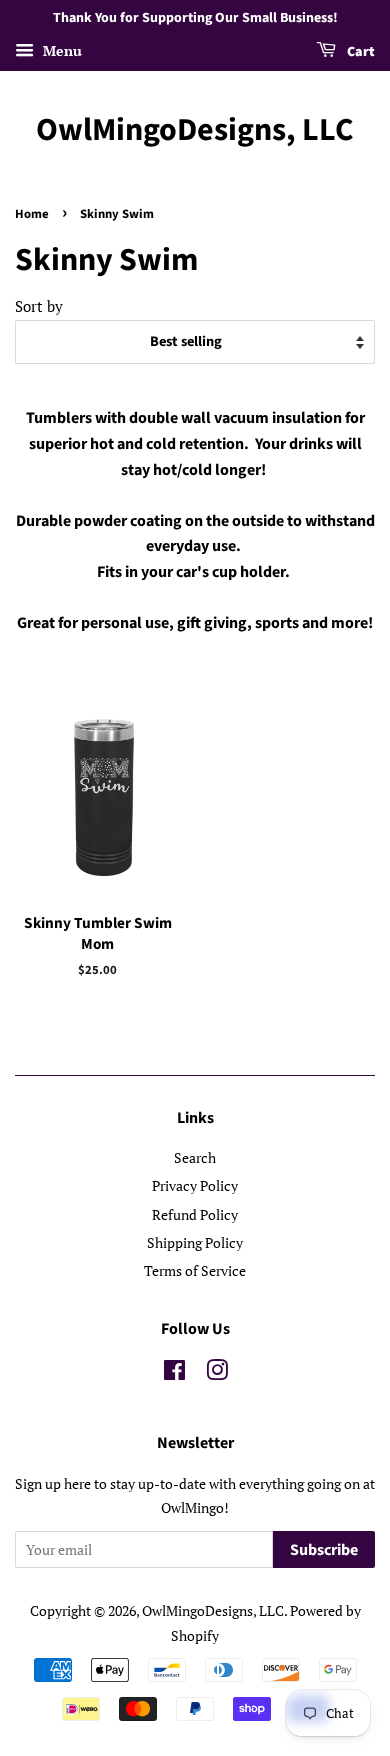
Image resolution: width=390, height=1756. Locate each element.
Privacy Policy (195, 1185)
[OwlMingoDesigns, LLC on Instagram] (217, 1373)
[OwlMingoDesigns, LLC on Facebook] (174, 1373)
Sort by (39, 306)
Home (32, 214)
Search (195, 1157)
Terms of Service (195, 1270)
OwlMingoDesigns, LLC (195, 130)
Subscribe (324, 1550)
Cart (359, 52)
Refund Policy (195, 1214)
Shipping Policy (195, 1242)
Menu (60, 50)
